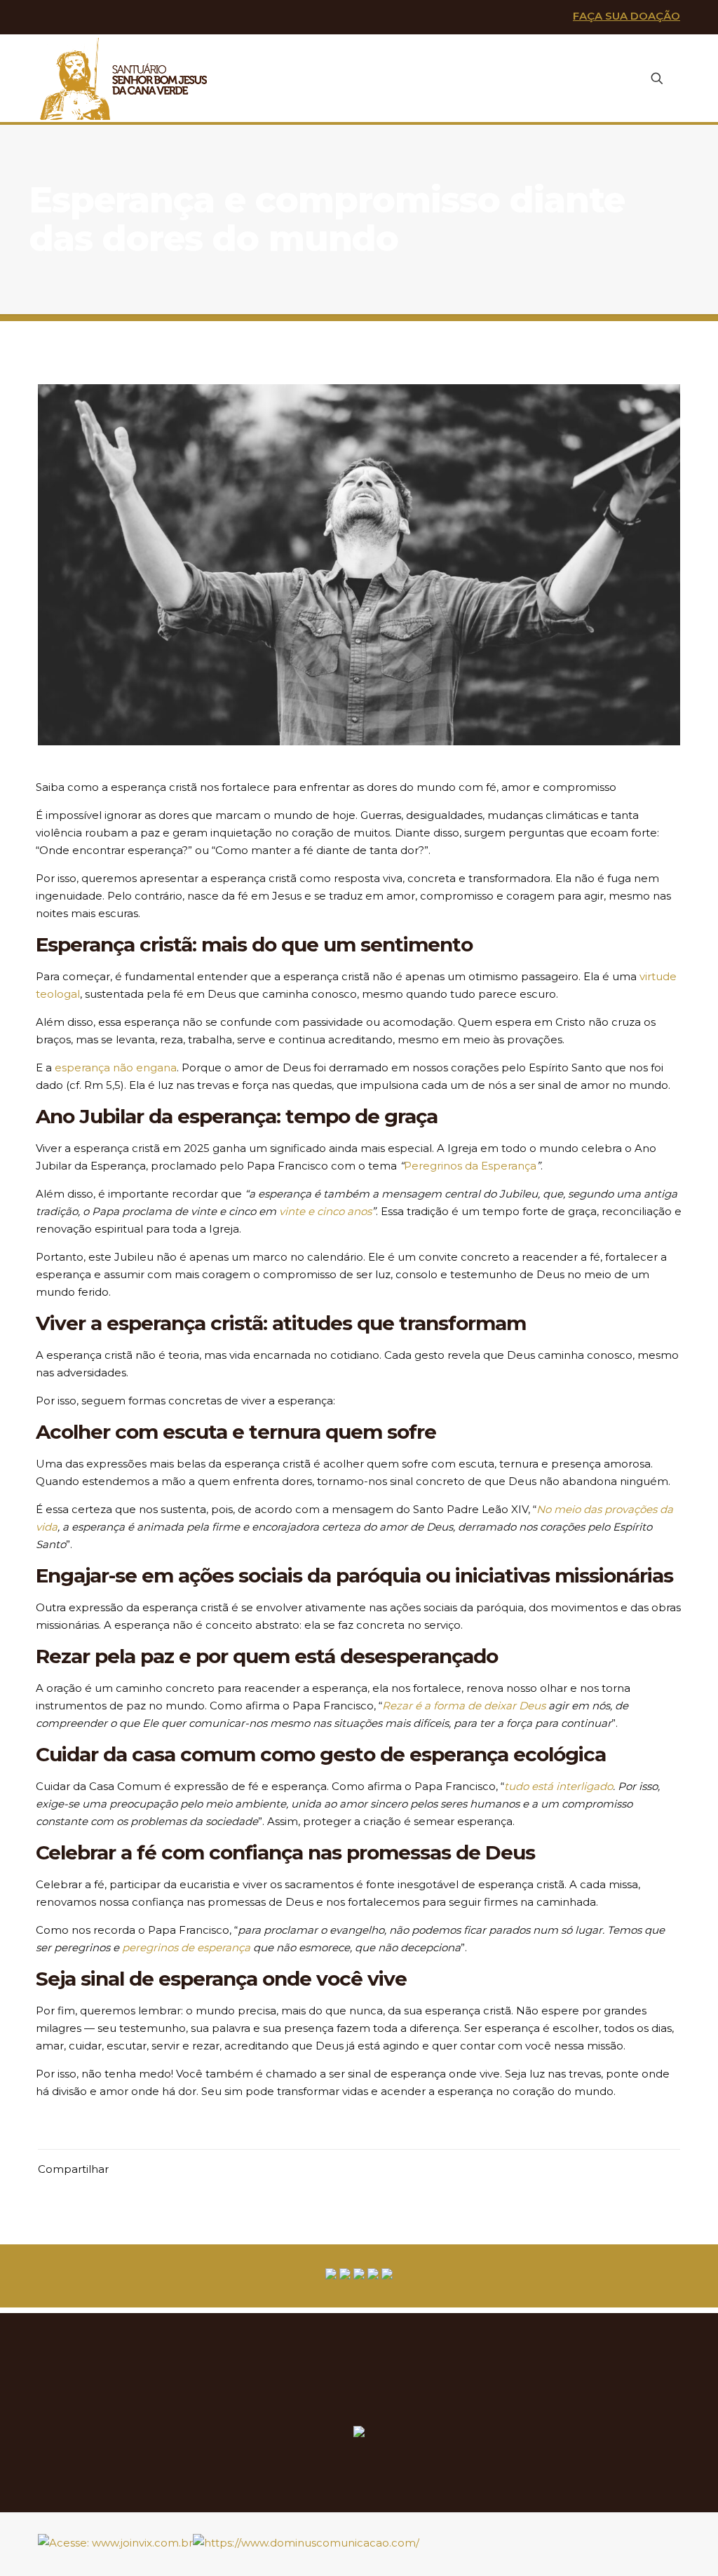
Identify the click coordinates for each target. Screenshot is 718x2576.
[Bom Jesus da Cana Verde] (124, 78)
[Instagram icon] (118, 18)
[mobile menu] (608, 79)
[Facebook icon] (73, 18)
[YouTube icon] (95, 18)
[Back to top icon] (675, 2536)
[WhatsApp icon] (49, 18)
